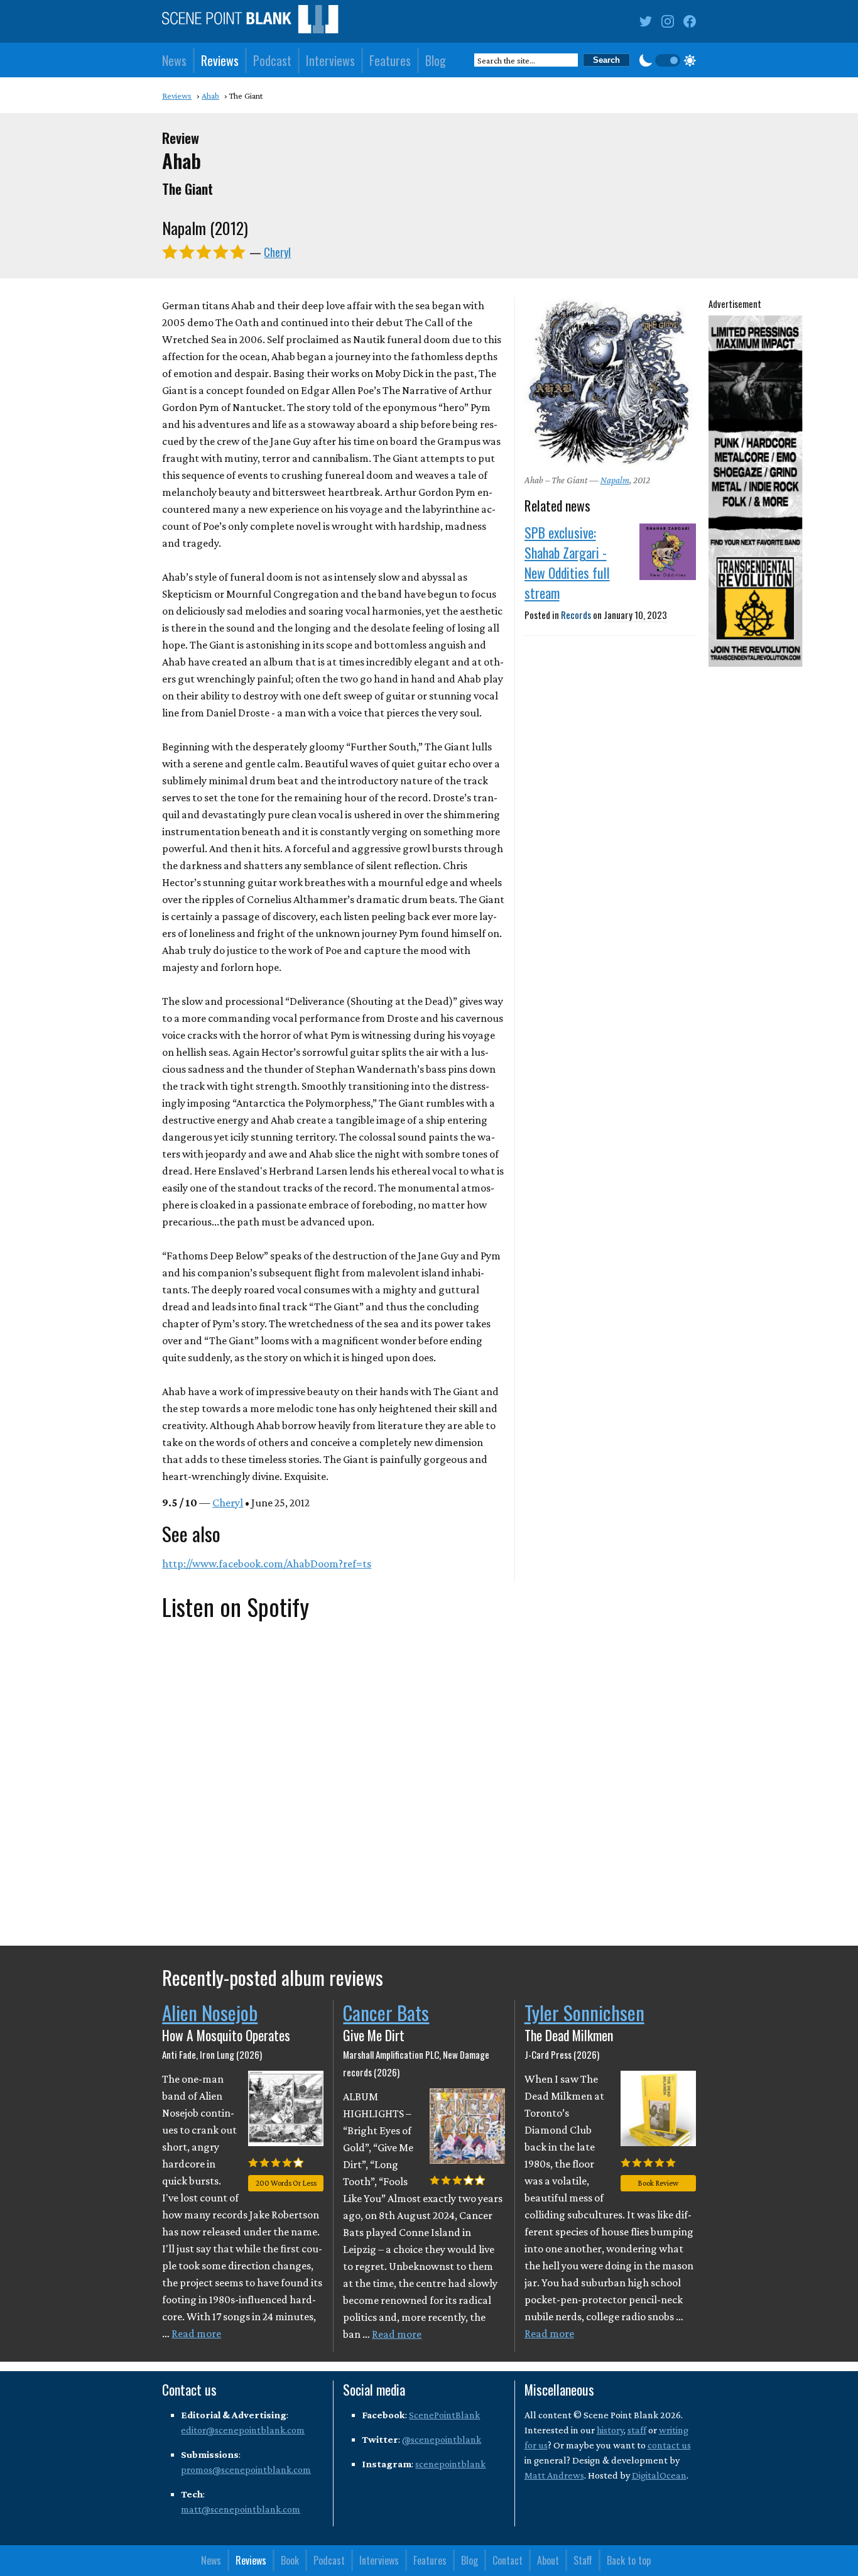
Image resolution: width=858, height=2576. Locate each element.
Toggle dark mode (668, 60)
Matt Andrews (554, 2475)
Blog (436, 60)
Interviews (330, 60)
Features (390, 60)
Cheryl (277, 252)
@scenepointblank (442, 2439)
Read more (196, 2333)
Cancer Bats (386, 2012)
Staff (583, 2560)
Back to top (629, 2560)
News (174, 60)
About (548, 2560)
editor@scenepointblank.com (243, 2430)
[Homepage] (250, 22)
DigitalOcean (659, 2475)
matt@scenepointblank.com (241, 2509)
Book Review (658, 2183)
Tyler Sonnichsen (584, 2012)
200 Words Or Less (286, 2183)
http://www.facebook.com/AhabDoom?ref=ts (267, 1564)
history (610, 2430)
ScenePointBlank (444, 2415)
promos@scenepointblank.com (246, 2469)
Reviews (220, 60)
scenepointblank (450, 2464)
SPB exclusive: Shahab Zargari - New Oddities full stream (567, 562)
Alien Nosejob (210, 2012)
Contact (508, 2560)
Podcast (272, 60)
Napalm (615, 480)
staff (637, 2430)
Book (290, 2560)
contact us (669, 2445)
